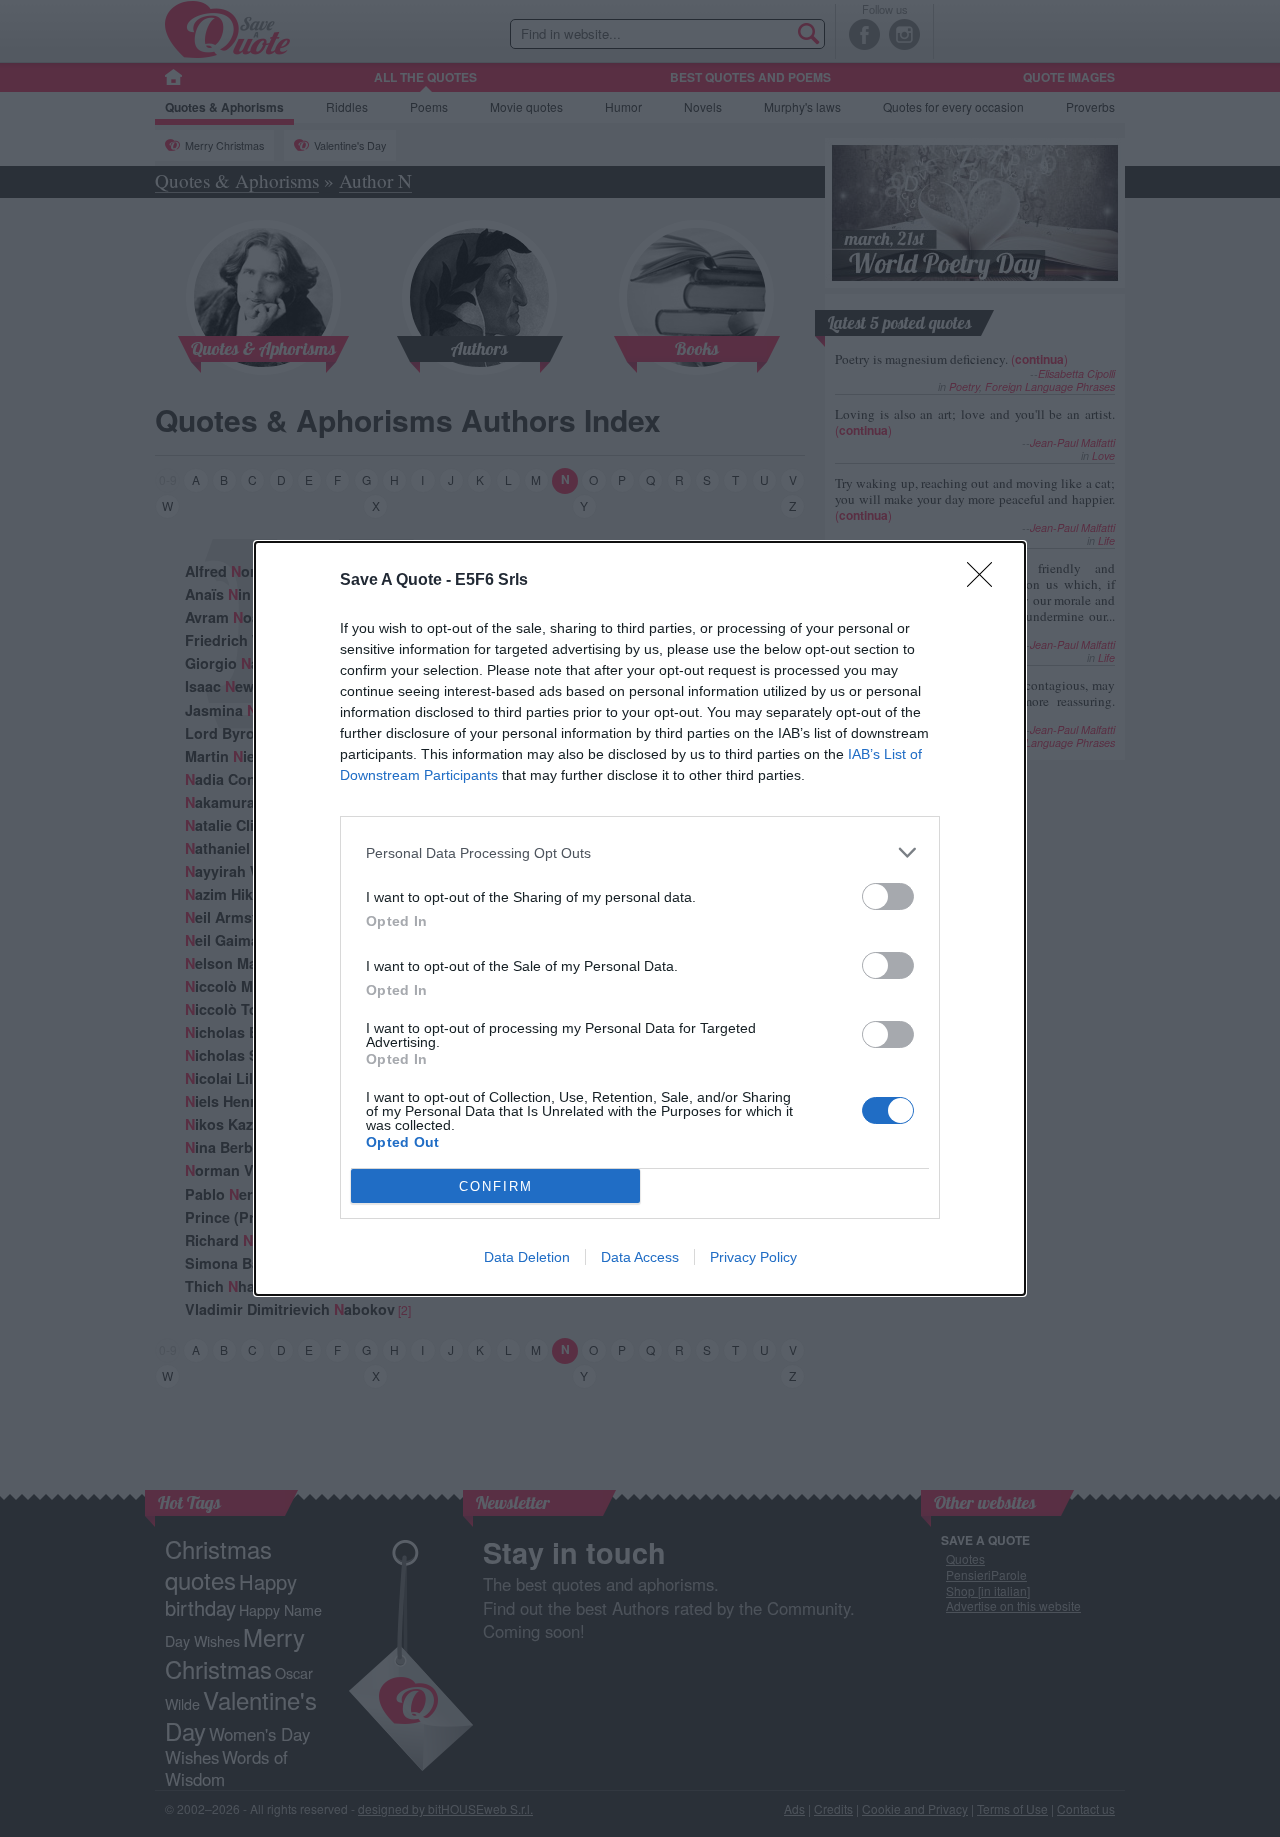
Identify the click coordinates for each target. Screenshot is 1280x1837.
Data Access (640, 1257)
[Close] (986, 581)
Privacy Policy (753, 1257)
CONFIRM (496, 1186)
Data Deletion (527, 1257)
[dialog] (640, 918)
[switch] (888, 896)
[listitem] (640, 852)
